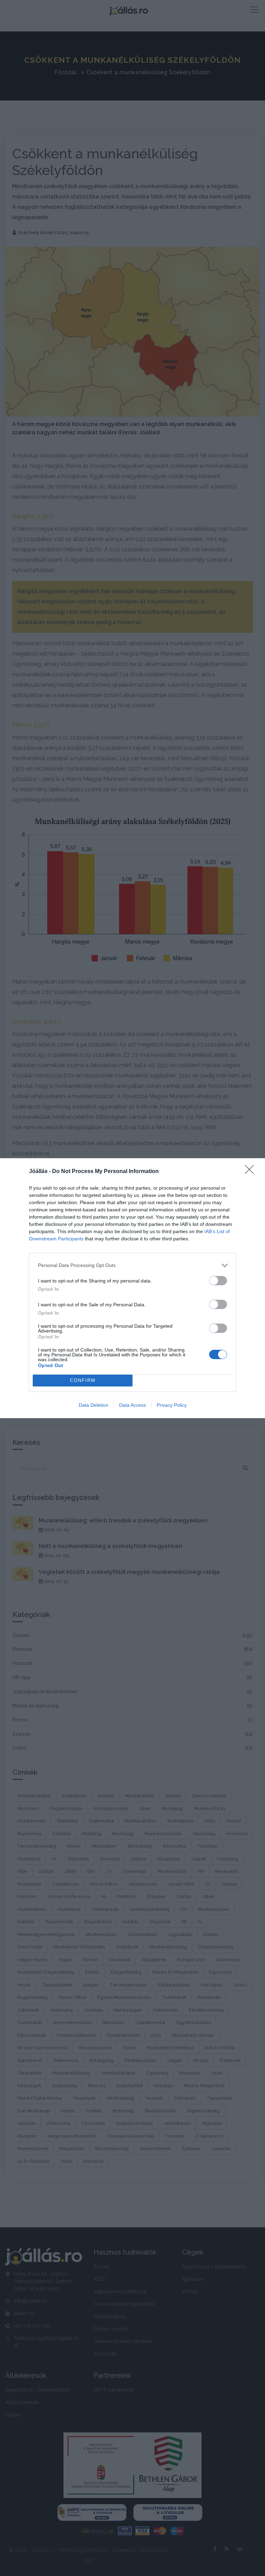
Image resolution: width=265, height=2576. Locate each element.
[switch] (218, 1281)
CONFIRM (83, 1380)
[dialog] (132, 1288)
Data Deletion (94, 1405)
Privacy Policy (172, 1405)
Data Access (132, 1405)
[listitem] (132, 1265)
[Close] (252, 1172)
